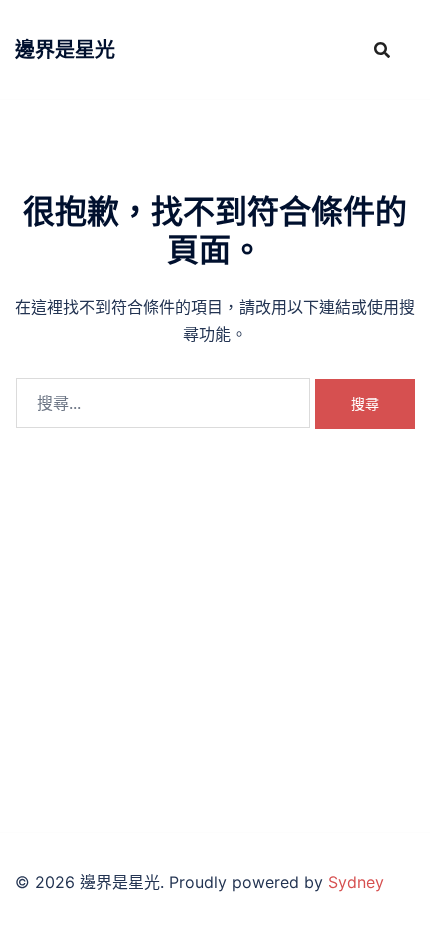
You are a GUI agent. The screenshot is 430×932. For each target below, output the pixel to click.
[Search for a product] (382, 50)
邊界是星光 (65, 50)
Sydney (356, 882)
